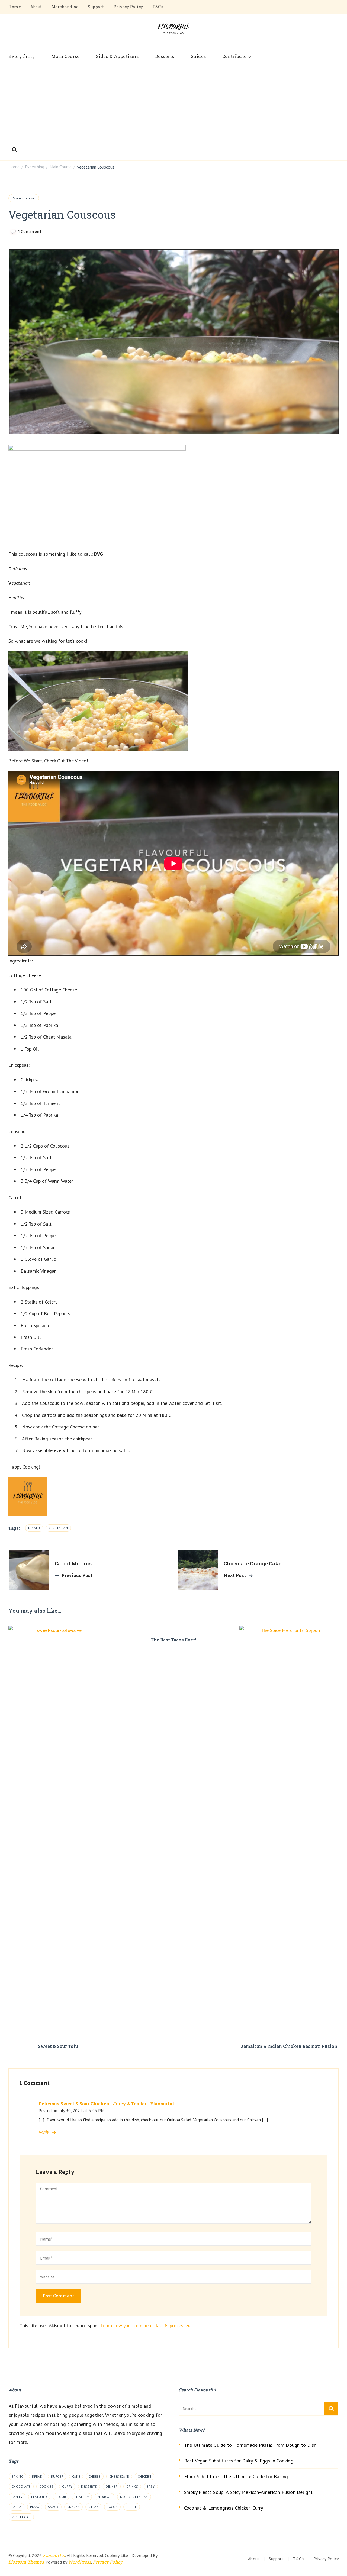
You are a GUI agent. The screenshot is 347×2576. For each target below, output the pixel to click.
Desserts (165, 56)
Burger (57, 2476)
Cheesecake (119, 2476)
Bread (37, 2476)
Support (96, 7)
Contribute (234, 56)
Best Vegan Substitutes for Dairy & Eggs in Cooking (239, 2461)
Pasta (17, 2507)
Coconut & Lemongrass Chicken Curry (224, 2508)
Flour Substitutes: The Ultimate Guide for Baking (236, 2476)
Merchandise (65, 7)
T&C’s (158, 7)
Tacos (112, 2507)
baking (18, 2476)
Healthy (82, 2497)
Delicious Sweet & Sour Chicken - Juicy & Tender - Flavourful (106, 2104)
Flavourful (54, 2555)
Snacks (74, 2507)
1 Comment (30, 232)
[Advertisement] (173, 104)
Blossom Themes (26, 2562)
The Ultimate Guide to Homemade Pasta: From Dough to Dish (250, 2445)
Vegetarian (58, 1528)
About (36, 7)
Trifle (132, 2507)
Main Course (65, 56)
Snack (53, 2507)
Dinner (34, 1528)
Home (15, 7)
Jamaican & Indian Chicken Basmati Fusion (289, 2046)
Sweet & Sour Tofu (58, 2046)
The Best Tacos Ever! (173, 1640)
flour (61, 2497)
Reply (44, 2132)
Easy (151, 2486)
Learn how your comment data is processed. (146, 2325)
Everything (22, 56)
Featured (39, 2497)
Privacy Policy (128, 7)
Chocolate (21, 2486)
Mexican (105, 2497)
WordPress (80, 2562)
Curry (67, 2486)
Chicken (144, 2476)
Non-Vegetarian (134, 2497)
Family (17, 2497)
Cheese (95, 2476)
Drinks (132, 2486)
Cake (76, 2476)
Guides (198, 56)
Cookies (46, 2486)
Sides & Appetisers (117, 56)
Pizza (35, 2507)
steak (93, 2507)
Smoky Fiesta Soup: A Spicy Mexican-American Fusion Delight (248, 2492)
